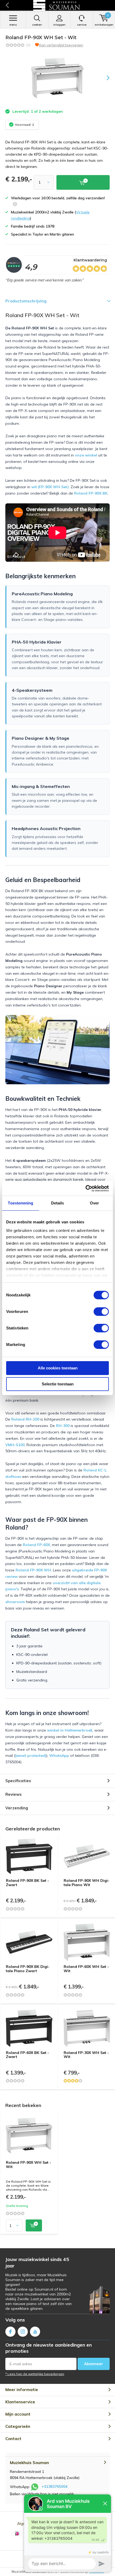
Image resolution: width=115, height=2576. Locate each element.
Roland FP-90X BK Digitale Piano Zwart (28, 1969)
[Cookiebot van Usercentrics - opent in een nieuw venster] (85, 1188)
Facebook (10, 2332)
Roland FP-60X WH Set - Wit (86, 1969)
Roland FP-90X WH (33, 1570)
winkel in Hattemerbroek (70, 1730)
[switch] (101, 1312)
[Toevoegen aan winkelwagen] (34, 2225)
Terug (7, 5)
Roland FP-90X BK (91, 493)
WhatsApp (59, 1756)
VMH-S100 (15, 1445)
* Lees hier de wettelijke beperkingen (35, 2374)
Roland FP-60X (36, 1545)
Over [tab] (94, 1203)
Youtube (35, 2332)
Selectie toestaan (58, 1384)
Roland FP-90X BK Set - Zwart (27, 1883)
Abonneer (94, 2364)
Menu (13, 25)
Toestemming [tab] (20, 1203)
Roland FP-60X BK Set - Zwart (27, 2055)
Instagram (23, 2332)
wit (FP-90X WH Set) (50, 487)
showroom (15, 1602)
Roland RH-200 (25, 1419)
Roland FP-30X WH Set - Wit (86, 2055)
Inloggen (59, 25)
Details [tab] (58, 1203)
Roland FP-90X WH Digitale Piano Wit (87, 1883)
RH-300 (63, 1426)
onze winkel (86, 455)
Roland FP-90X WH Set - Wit (28, 2165)
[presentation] (104, 78)
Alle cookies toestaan (58, 1368)
